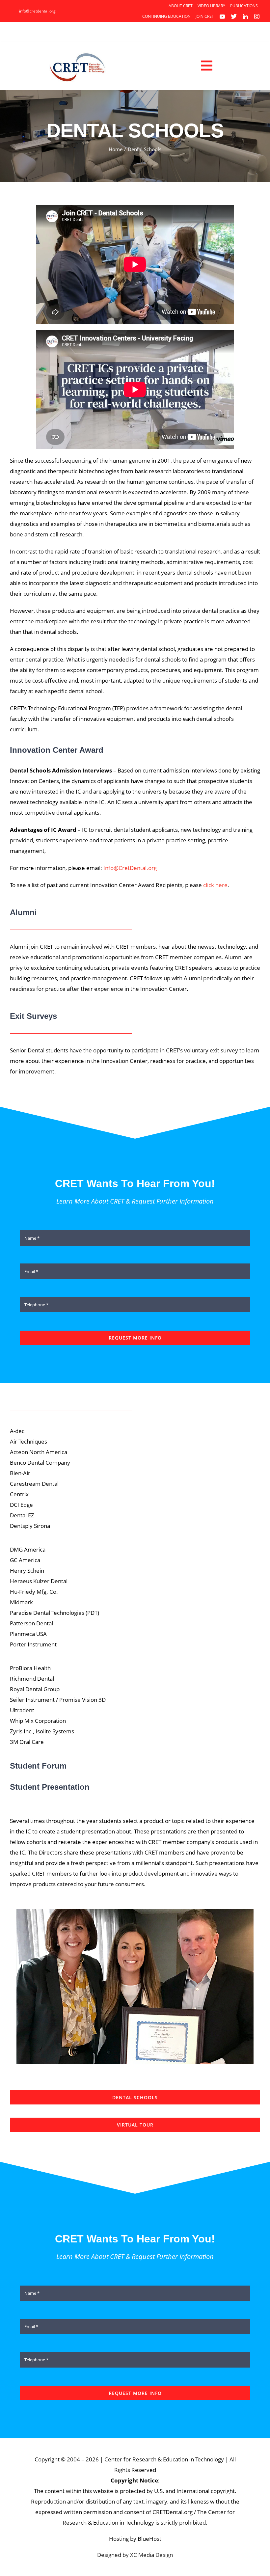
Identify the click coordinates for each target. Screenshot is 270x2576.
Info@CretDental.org (130, 868)
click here (215, 885)
